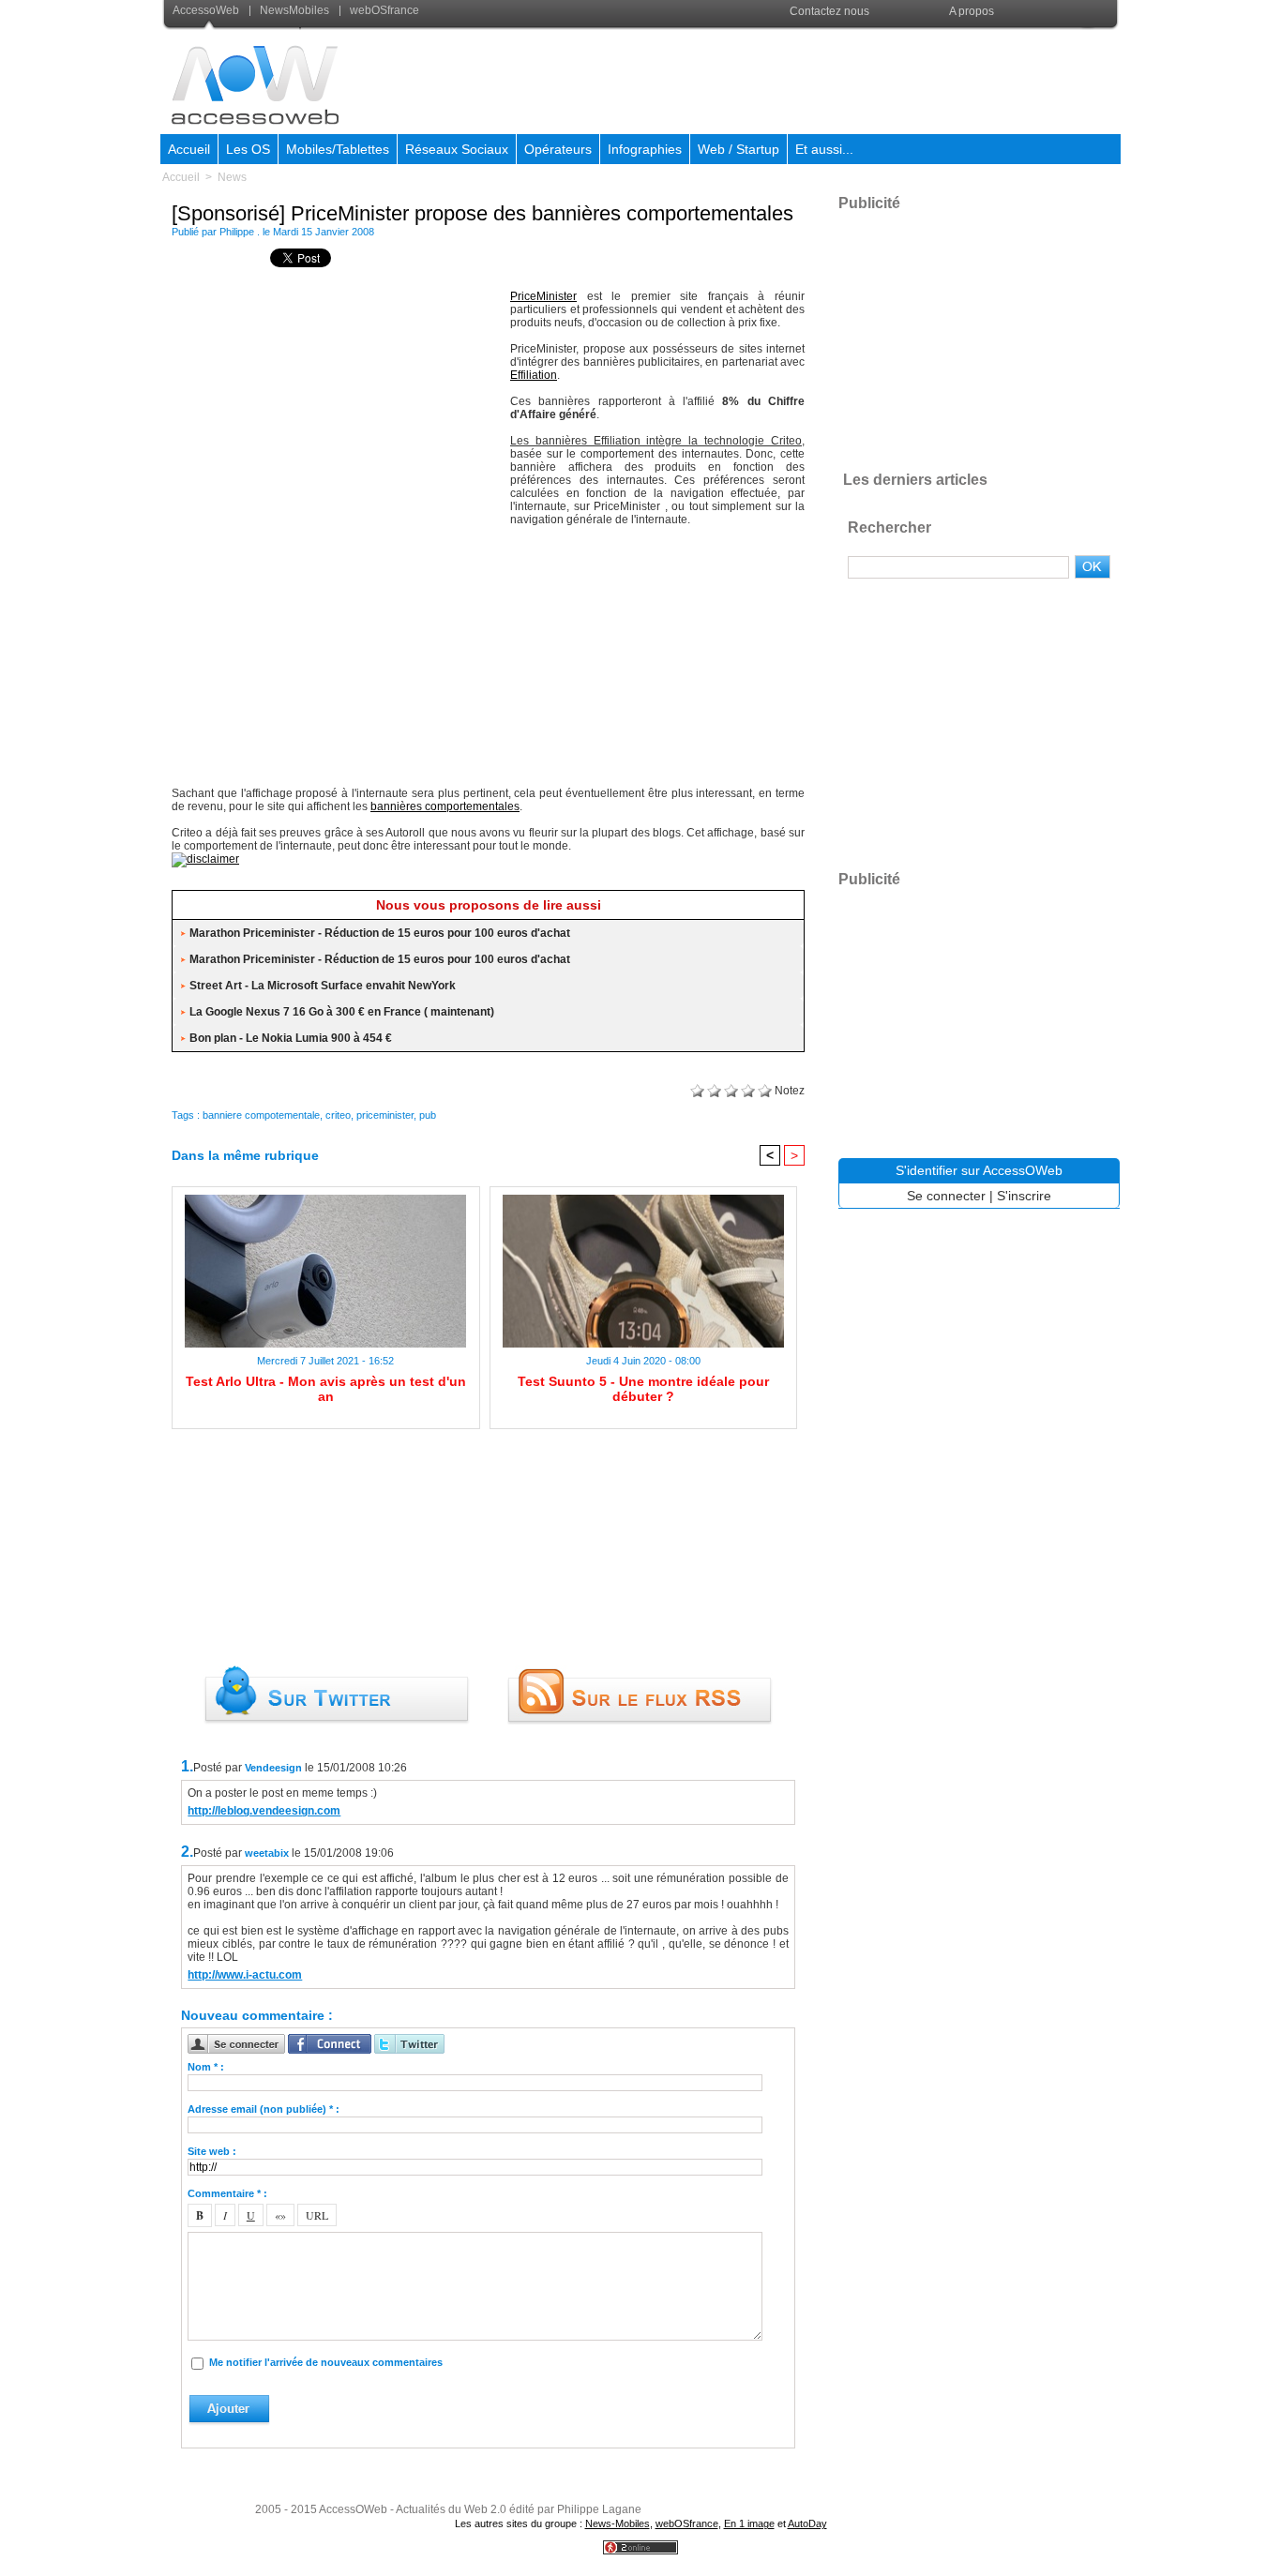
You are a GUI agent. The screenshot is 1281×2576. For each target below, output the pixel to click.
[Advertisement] (778, 79)
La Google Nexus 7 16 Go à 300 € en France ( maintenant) (342, 1012)
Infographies (645, 149)
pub (428, 1115)
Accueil (189, 149)
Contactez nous (829, 11)
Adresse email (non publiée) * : (264, 2109)
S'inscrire (1024, 1196)
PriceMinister (543, 296)
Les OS (248, 149)
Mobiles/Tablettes (338, 149)
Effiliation (534, 375)
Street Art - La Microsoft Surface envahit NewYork (323, 986)
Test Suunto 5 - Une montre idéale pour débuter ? (643, 1389)
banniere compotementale (261, 1115)
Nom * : (206, 2067)
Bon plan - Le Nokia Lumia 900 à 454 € (291, 1038)
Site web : (212, 2151)
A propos (972, 11)
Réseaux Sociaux (457, 149)
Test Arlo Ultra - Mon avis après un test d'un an (326, 1389)
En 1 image (749, 2523)
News (232, 177)
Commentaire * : (227, 2193)
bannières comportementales (445, 806)
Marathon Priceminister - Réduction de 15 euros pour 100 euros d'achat (380, 933)
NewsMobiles (294, 10)
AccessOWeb (353, 2509)
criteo (338, 1115)
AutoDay (807, 2523)
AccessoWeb (207, 10)
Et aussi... (824, 149)
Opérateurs (558, 149)
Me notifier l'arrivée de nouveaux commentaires (326, 2362)
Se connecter (946, 1196)
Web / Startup (738, 149)
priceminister (385, 1115)
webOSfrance (383, 10)
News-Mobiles (618, 2523)
